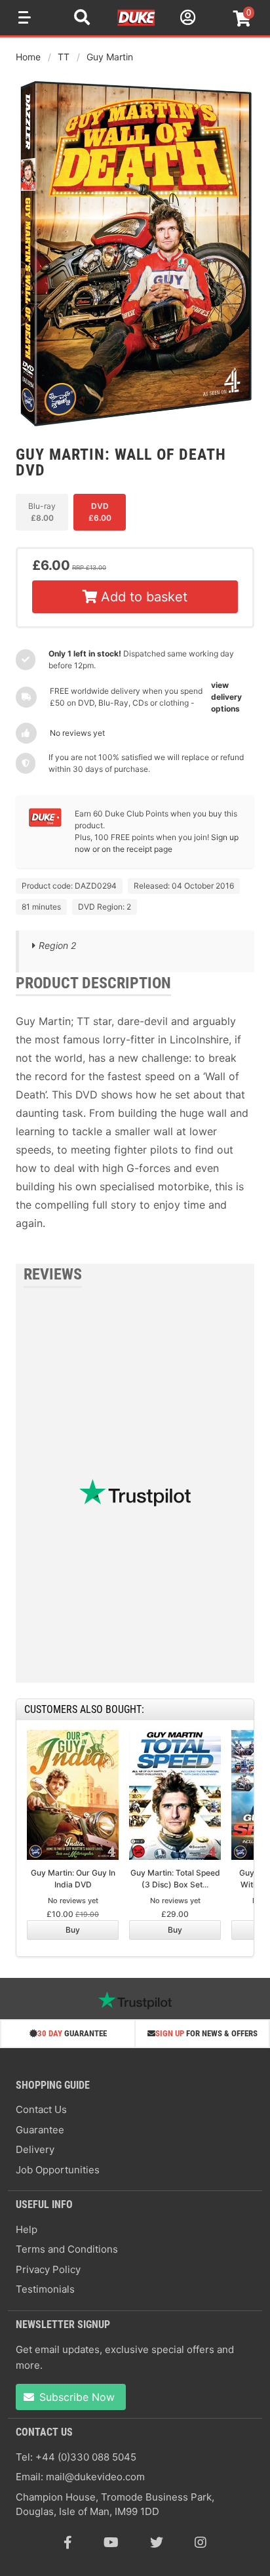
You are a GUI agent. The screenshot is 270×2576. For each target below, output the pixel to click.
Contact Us (41, 2109)
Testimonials (45, 2289)
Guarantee (40, 2130)
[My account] (186, 19)
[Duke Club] (45, 824)
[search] (82, 19)
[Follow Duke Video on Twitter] (157, 2543)
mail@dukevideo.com (95, 2477)
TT (64, 57)
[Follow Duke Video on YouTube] (111, 2543)
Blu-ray (42, 512)
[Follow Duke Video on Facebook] (68, 2543)
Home (28, 57)
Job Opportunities (58, 2170)
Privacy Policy (48, 2269)
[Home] (137, 24)
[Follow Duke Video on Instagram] (201, 2543)
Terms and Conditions (67, 2249)
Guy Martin (110, 57)
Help (27, 2229)
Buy (73, 1930)
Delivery (35, 2149)
